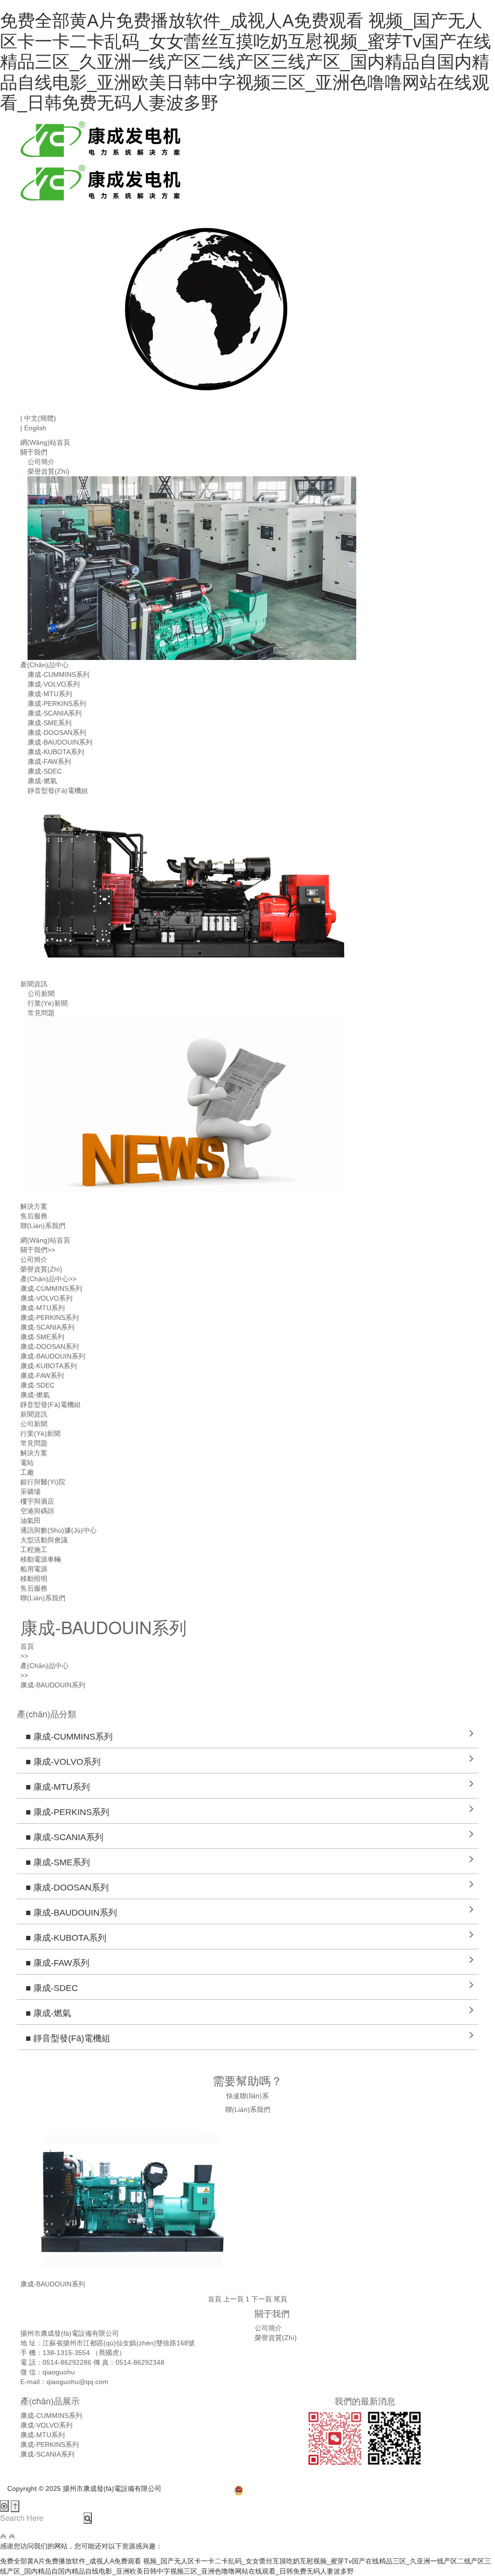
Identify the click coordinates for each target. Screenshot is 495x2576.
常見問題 (41, 1013)
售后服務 (34, 1216)
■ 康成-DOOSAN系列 (63, 1888)
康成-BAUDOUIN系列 (60, 742)
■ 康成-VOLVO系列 (59, 1762)
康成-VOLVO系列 (54, 684)
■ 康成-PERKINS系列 (63, 1812)
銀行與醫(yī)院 (43, 1482)
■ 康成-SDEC (47, 1988)
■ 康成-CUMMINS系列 (65, 1737)
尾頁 (280, 2299)
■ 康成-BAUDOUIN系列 (67, 1913)
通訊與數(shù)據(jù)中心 (58, 1530)
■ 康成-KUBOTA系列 (62, 1938)
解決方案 (34, 1206)
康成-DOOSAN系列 (57, 732)
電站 (27, 1463)
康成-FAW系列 (49, 761)
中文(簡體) (38, 418)
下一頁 (262, 2299)
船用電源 (34, 1569)
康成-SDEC (45, 771)
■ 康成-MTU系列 (53, 1787)
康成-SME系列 (50, 723)
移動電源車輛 (41, 1559)
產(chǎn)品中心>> (48, 1279)
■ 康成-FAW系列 (53, 1963)
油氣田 (30, 1521)
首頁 (27, 1646)
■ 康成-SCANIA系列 (60, 1837)
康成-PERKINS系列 (57, 703)
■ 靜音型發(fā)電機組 (64, 2038)
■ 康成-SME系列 (53, 1862)
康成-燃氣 (42, 781)
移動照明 (34, 1579)
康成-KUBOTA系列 (56, 752)
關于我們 (34, 452)
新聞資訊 (34, 984)
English (33, 428)
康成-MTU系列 (50, 694)
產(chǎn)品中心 (44, 665)
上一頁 (233, 2299)
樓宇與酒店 (37, 1501)
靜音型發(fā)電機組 (58, 790)
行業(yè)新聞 (48, 1003)
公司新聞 (41, 994)
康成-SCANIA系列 (55, 713)
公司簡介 (41, 462)
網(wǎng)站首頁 (45, 442)
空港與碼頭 (37, 1511)
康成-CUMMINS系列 (58, 674)
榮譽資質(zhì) (49, 471)
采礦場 (30, 1492)
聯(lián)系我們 (43, 1226)
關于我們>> (38, 1250)
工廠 (27, 1472)
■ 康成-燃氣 (44, 2013)
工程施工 (34, 1550)
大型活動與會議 (44, 1540)
